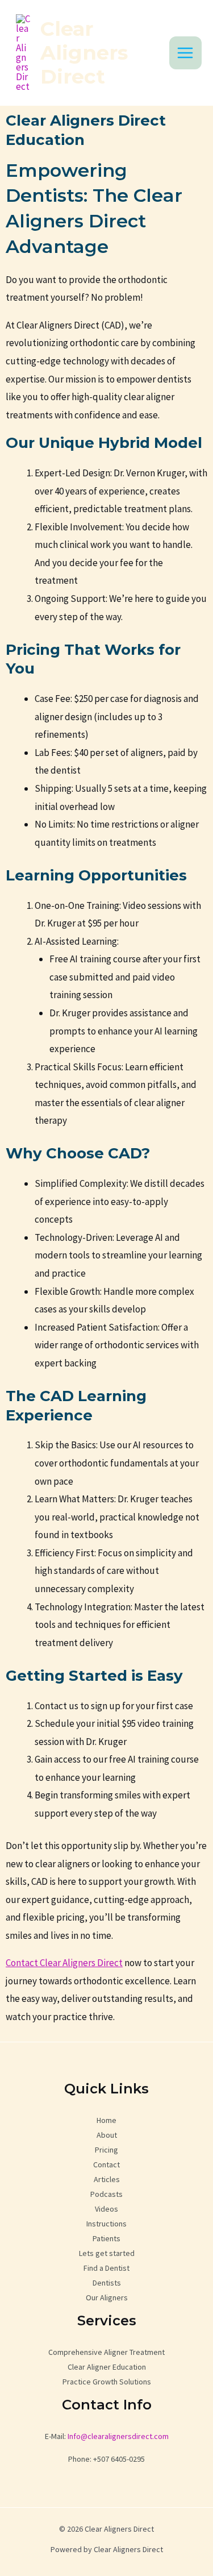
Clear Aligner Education (107, 2367)
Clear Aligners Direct (84, 53)
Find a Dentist (106, 2268)
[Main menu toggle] (186, 53)
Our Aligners (107, 2297)
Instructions (106, 2224)
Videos (106, 2209)
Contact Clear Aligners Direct (64, 1963)
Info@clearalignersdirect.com (117, 2436)
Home (106, 2120)
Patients (106, 2238)
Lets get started (107, 2253)
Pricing (106, 2150)
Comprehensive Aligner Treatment (106, 2352)
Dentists (107, 2283)
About (107, 2135)
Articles (107, 2179)
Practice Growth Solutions (107, 2382)
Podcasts (106, 2194)
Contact (106, 2164)
